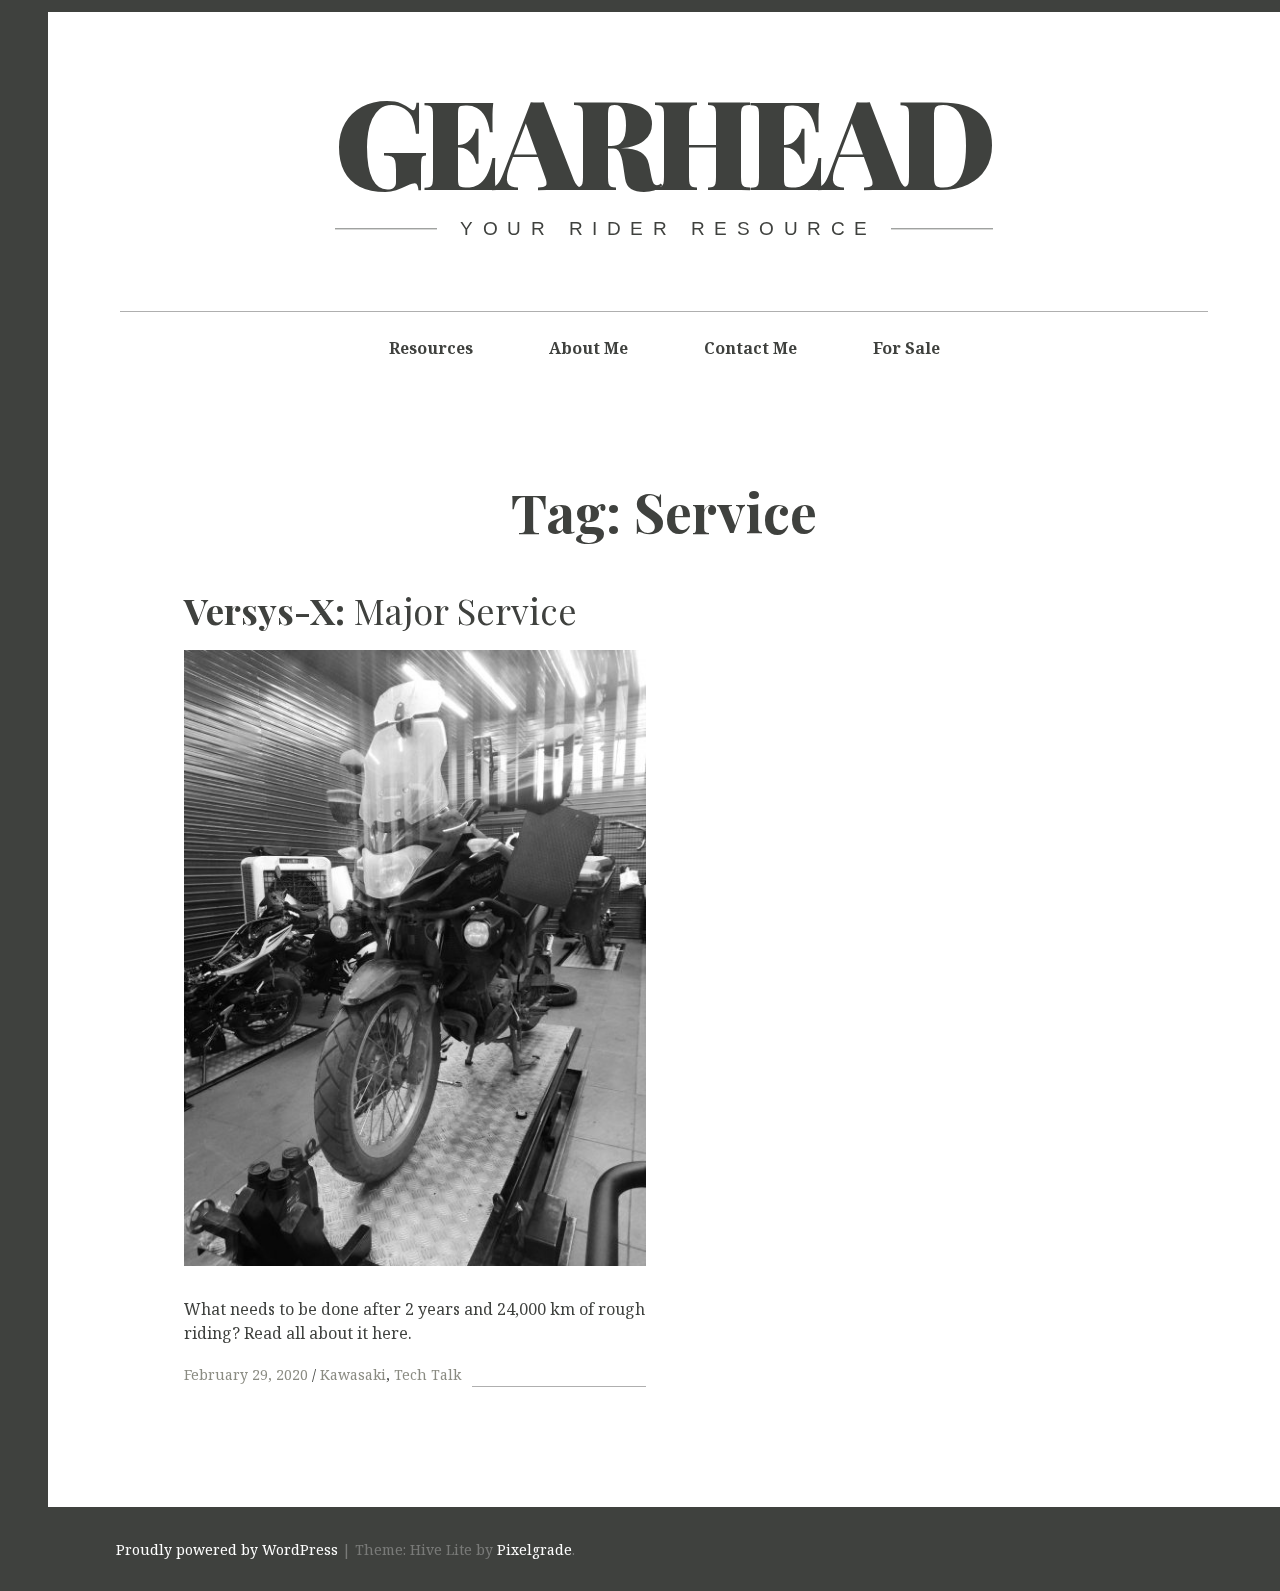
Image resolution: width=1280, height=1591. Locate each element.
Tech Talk (427, 1374)
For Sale (906, 348)
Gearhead (663, 139)
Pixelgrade (534, 1549)
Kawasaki (353, 1374)
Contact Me (750, 348)
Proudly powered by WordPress (227, 1549)
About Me (588, 348)
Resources (431, 348)
